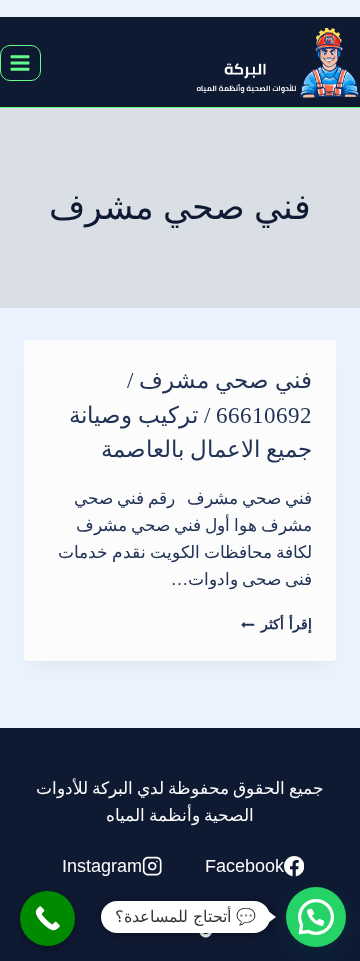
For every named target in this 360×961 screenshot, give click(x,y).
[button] (316, 917)
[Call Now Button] (47, 918)
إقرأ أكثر (276, 624)
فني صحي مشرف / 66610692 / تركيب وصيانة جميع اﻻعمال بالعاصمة (190, 415)
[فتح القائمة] (20, 62)
